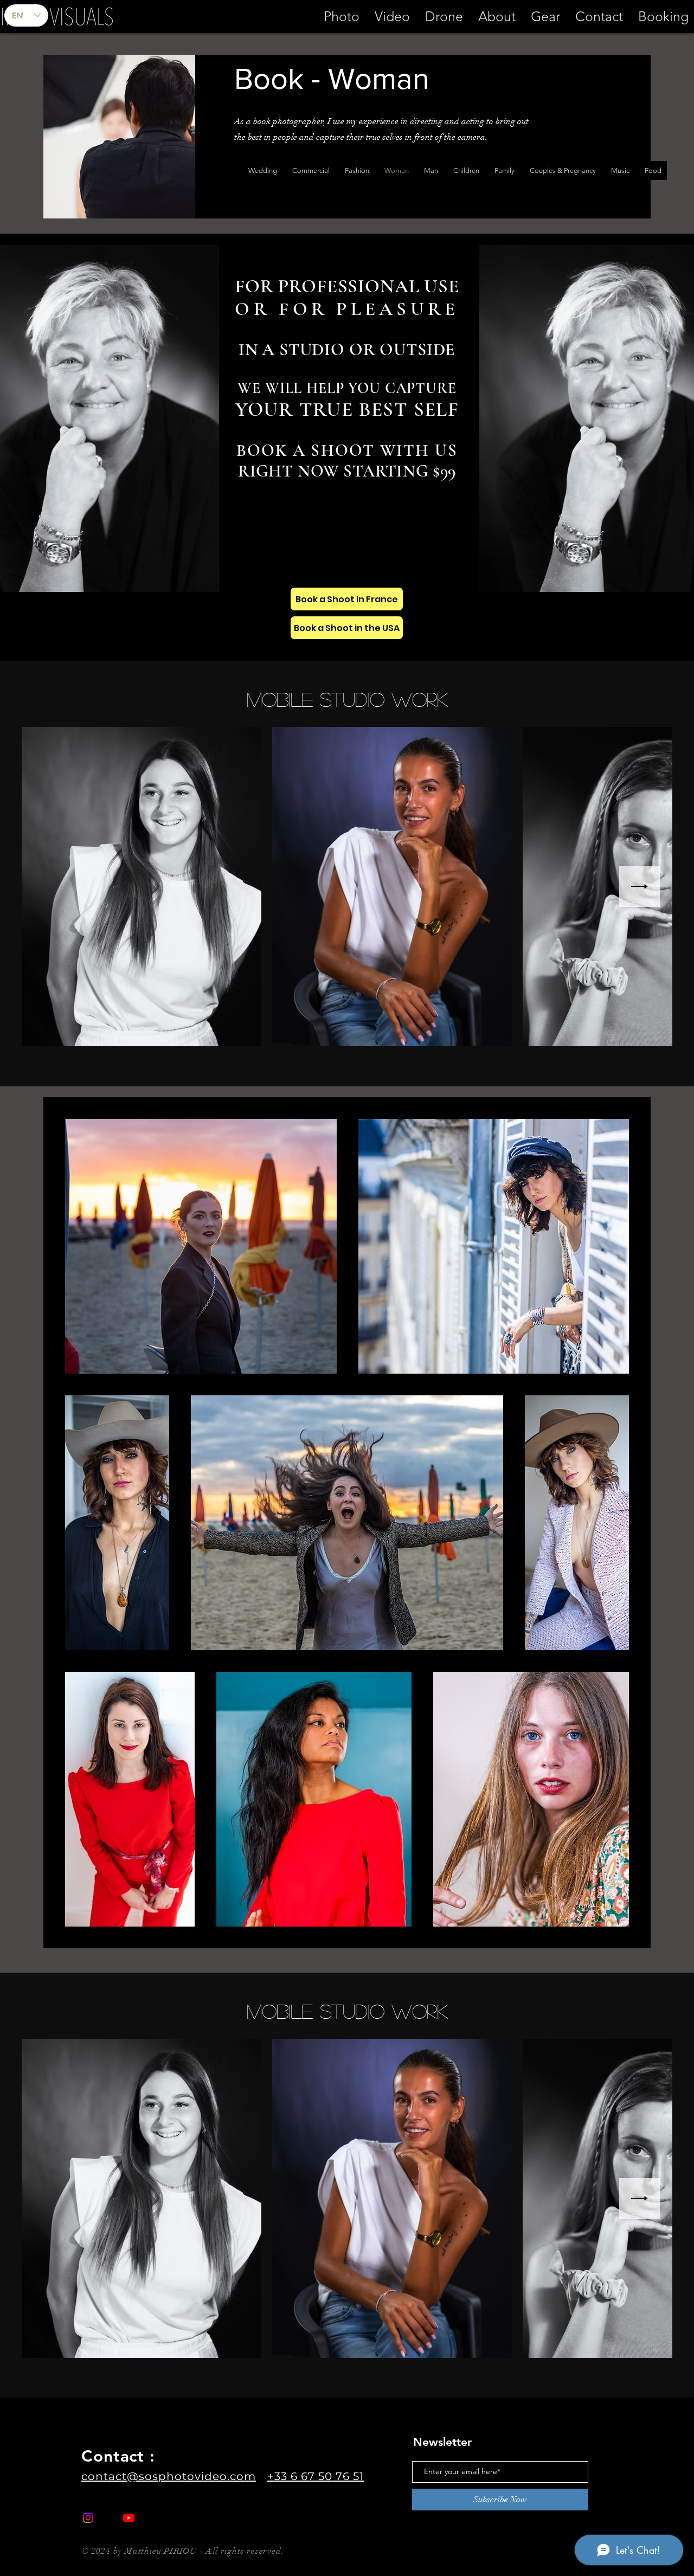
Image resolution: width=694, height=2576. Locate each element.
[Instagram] (88, 2518)
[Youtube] (129, 2518)
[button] (392, 16)
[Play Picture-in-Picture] (186, 577)
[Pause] (493, 577)
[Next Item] (640, 887)
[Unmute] (512, 577)
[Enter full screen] (204, 577)
